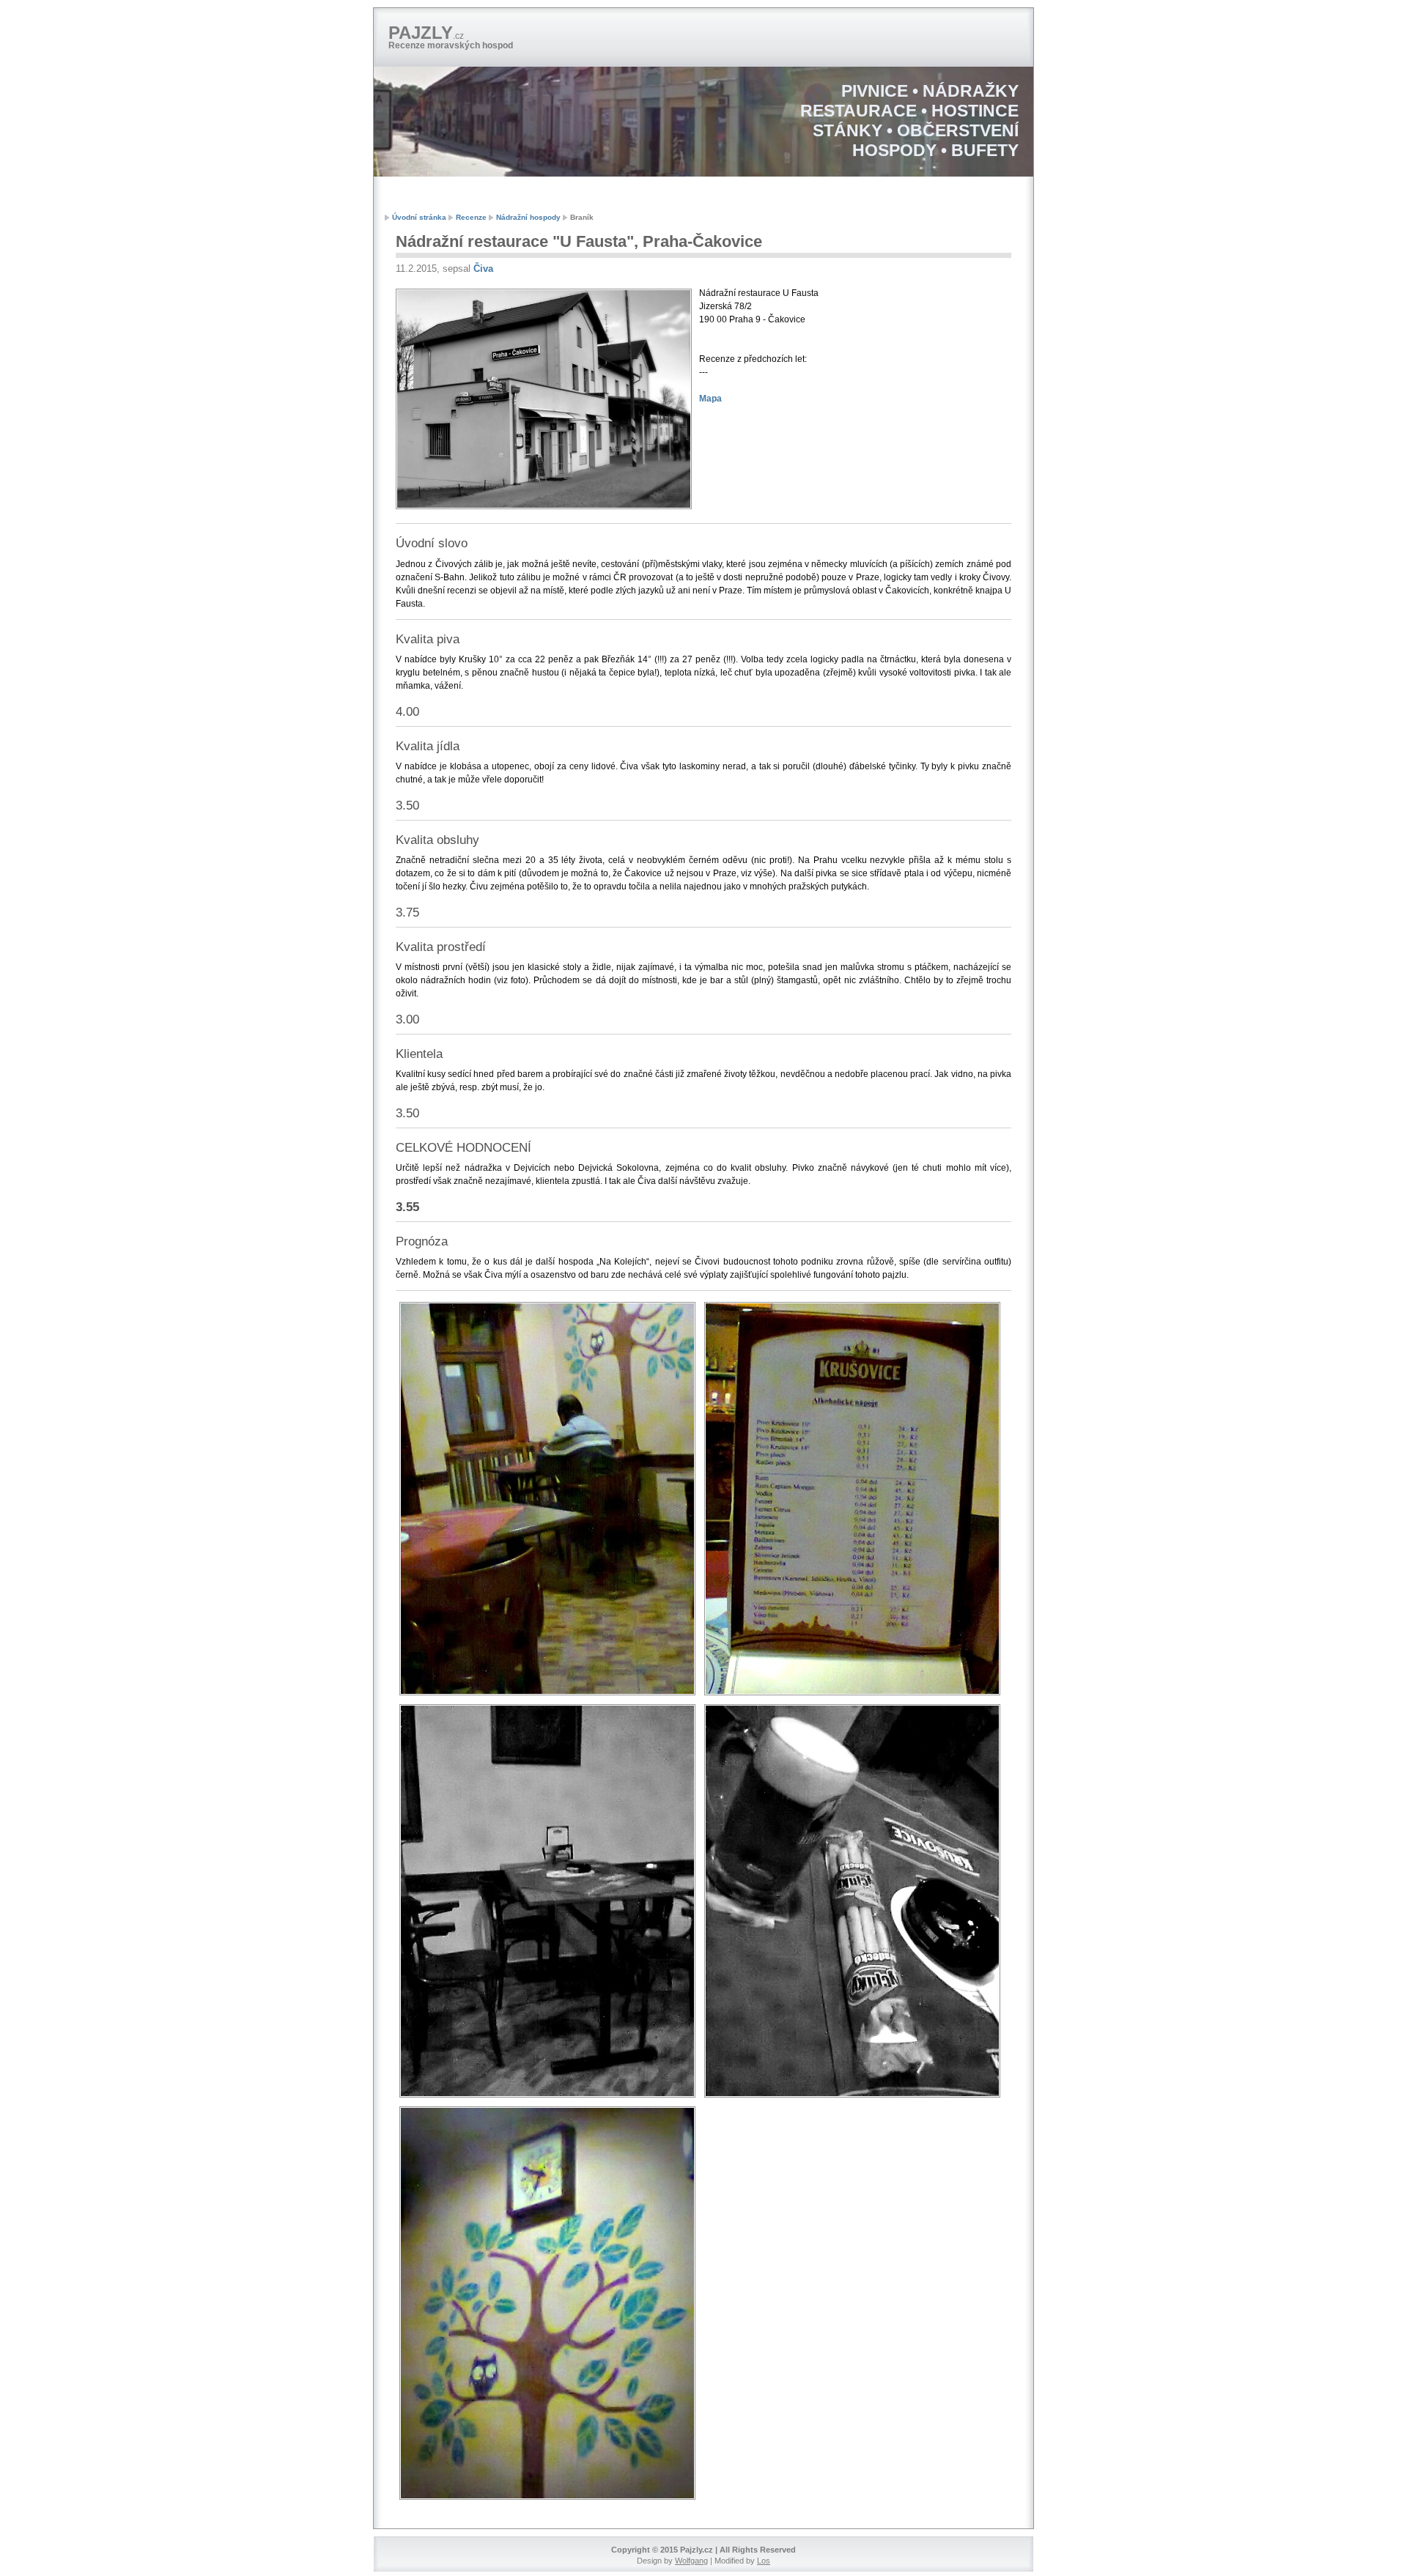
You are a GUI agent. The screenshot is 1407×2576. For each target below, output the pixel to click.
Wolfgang (691, 2561)
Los (764, 2561)
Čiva (483, 269)
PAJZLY (426, 33)
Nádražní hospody (528, 217)
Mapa (710, 399)
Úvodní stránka (419, 217)
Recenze (471, 217)
